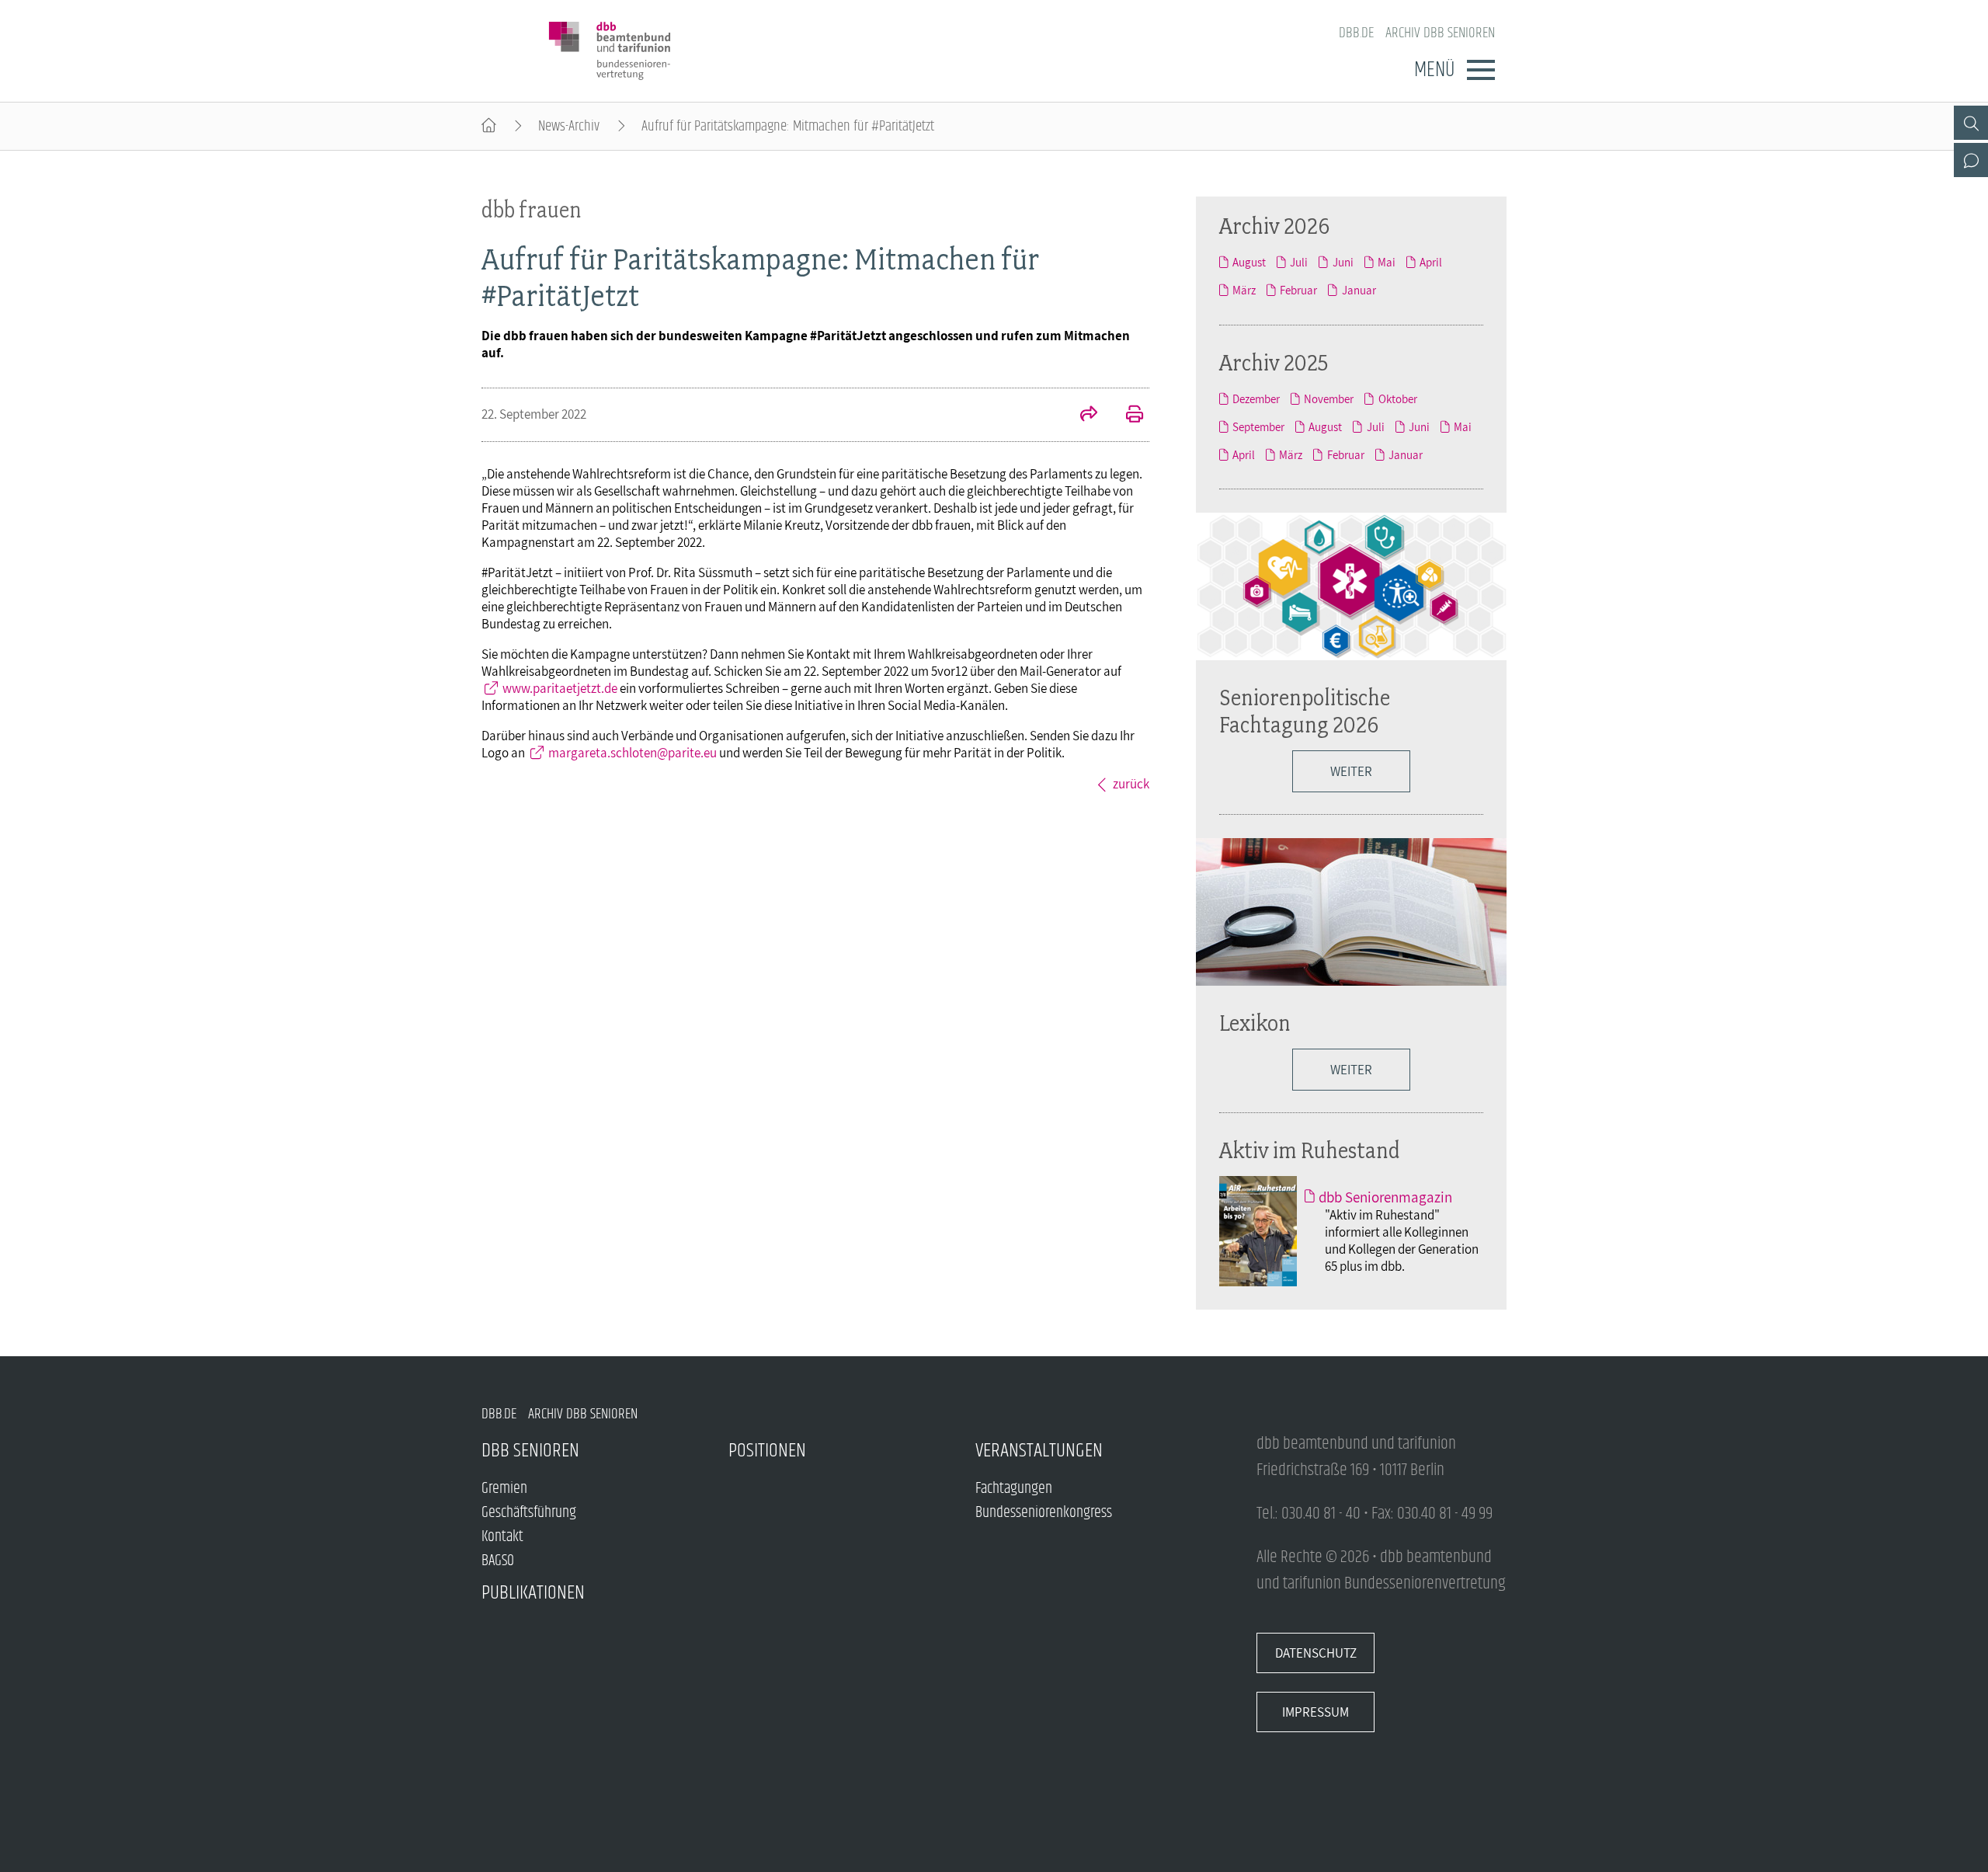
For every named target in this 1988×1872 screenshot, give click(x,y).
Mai (1387, 262)
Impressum (1315, 1712)
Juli (1299, 262)
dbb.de (1356, 33)
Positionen (767, 1451)
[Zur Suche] (1971, 123)
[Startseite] (489, 126)
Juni (1343, 262)
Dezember (1256, 398)
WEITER (1351, 1070)
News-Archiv (569, 126)
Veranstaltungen (1039, 1451)
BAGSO (498, 1561)
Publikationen (533, 1593)
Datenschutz (1316, 1653)
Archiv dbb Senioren (1440, 33)
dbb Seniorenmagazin (1385, 1197)
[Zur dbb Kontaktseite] (1971, 160)
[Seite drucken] (1126, 416)
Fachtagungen (1014, 1489)
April (1431, 262)
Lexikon (1255, 1023)
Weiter (1351, 771)
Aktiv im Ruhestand (1310, 1150)
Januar (1359, 290)
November (1329, 398)
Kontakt (502, 1537)
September (1258, 426)
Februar (1298, 290)
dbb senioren (530, 1451)
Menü (1434, 70)
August (1249, 262)
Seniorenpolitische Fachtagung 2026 (1305, 711)
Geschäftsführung (529, 1513)
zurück (1131, 784)
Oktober (1397, 398)
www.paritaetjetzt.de (560, 688)
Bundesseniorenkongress (1044, 1513)
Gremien (504, 1489)
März (1244, 290)
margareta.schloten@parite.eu (633, 753)
